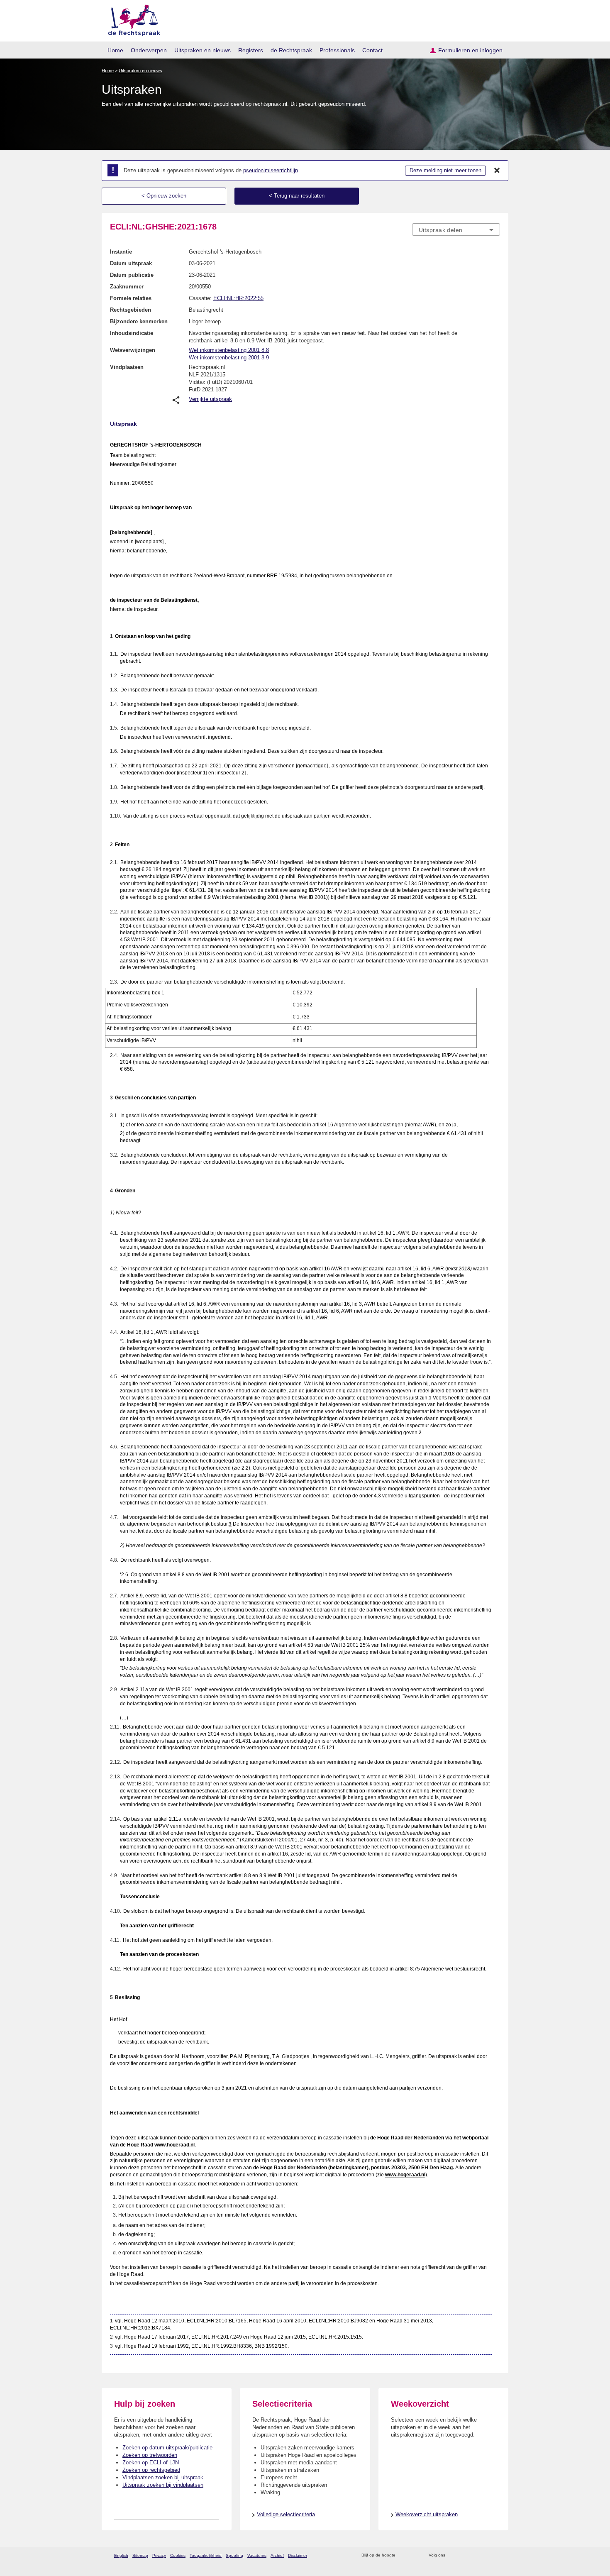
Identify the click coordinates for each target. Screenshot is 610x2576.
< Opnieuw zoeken (164, 196)
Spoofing (234, 2555)
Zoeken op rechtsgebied (151, 2470)
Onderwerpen (149, 50)
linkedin (485, 2555)
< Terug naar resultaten (297, 196)
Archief (277, 2555)
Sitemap (140, 2555)
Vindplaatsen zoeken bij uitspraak (163, 2477)
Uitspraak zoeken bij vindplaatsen (163, 2485)
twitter (453, 2555)
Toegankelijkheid (206, 2555)
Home (115, 50)
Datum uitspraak (131, 263)
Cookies (178, 2555)
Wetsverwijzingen (133, 350)
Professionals (337, 50)
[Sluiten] (497, 171)
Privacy (159, 2555)
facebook (463, 2555)
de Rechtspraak (291, 50)
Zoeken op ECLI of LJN (151, 2462)
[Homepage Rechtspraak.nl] (131, 19)
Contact (372, 50)
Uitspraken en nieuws (203, 50)
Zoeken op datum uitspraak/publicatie (167, 2448)
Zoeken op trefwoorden (150, 2455)
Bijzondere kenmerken (139, 321)
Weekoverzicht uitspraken (427, 2514)
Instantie (121, 252)
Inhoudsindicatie (132, 333)
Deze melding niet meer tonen (445, 170)
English (121, 2555)
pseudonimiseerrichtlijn (271, 170)
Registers (251, 50)
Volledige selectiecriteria (286, 2514)
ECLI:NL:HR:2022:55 (238, 298)
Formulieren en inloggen (470, 50)
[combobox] (456, 230)
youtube (496, 2555)
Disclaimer (298, 2555)
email (414, 2555)
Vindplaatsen (127, 367)
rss (403, 2555)
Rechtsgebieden (131, 310)
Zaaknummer (127, 287)
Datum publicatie (132, 275)
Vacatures (257, 2555)
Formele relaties (131, 298)
